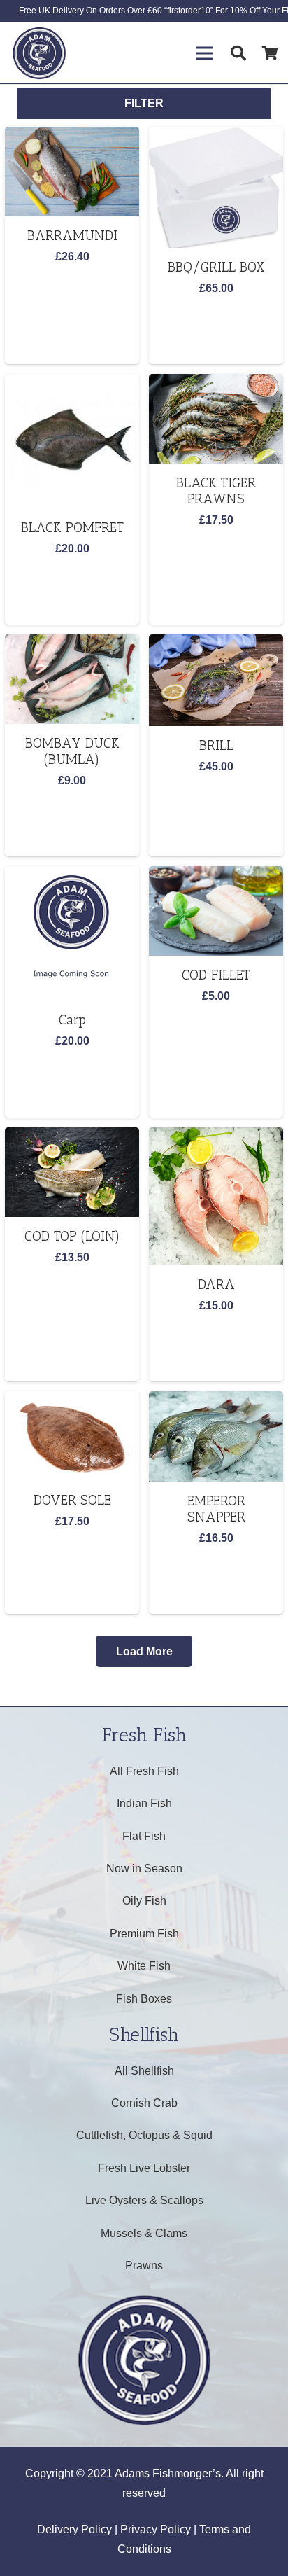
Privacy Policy (156, 2529)
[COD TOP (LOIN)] (72, 1172)
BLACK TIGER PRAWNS (216, 491)
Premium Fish (144, 1934)
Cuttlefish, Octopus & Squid (144, 2135)
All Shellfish (144, 2071)
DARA (216, 1284)
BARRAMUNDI (72, 236)
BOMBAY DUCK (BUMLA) (72, 751)
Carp (72, 1020)
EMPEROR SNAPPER (216, 1509)
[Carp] (72, 933)
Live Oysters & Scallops (144, 2200)
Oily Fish (144, 1901)
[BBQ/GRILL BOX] (216, 187)
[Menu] (204, 53)
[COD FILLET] (216, 911)
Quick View (72, 291)
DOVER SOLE (72, 1500)
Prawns (144, 2265)
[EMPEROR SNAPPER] (216, 1436)
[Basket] (271, 53)
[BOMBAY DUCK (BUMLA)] (72, 679)
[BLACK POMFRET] (72, 441)
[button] (72, 319)
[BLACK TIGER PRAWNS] (216, 419)
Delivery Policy (74, 2529)
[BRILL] (216, 680)
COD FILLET (216, 975)
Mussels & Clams (144, 2233)
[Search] (238, 53)
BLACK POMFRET (72, 528)
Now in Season (144, 1868)
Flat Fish (144, 1836)
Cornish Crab (144, 2103)
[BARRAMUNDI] (72, 172)
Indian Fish (144, 1803)
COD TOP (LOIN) (72, 1236)
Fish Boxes (144, 1999)
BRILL (216, 745)
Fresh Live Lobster (144, 2168)
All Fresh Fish (144, 1771)
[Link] (39, 53)
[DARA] (216, 1196)
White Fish (144, 1966)
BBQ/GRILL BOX (216, 267)
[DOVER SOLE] (72, 1436)
